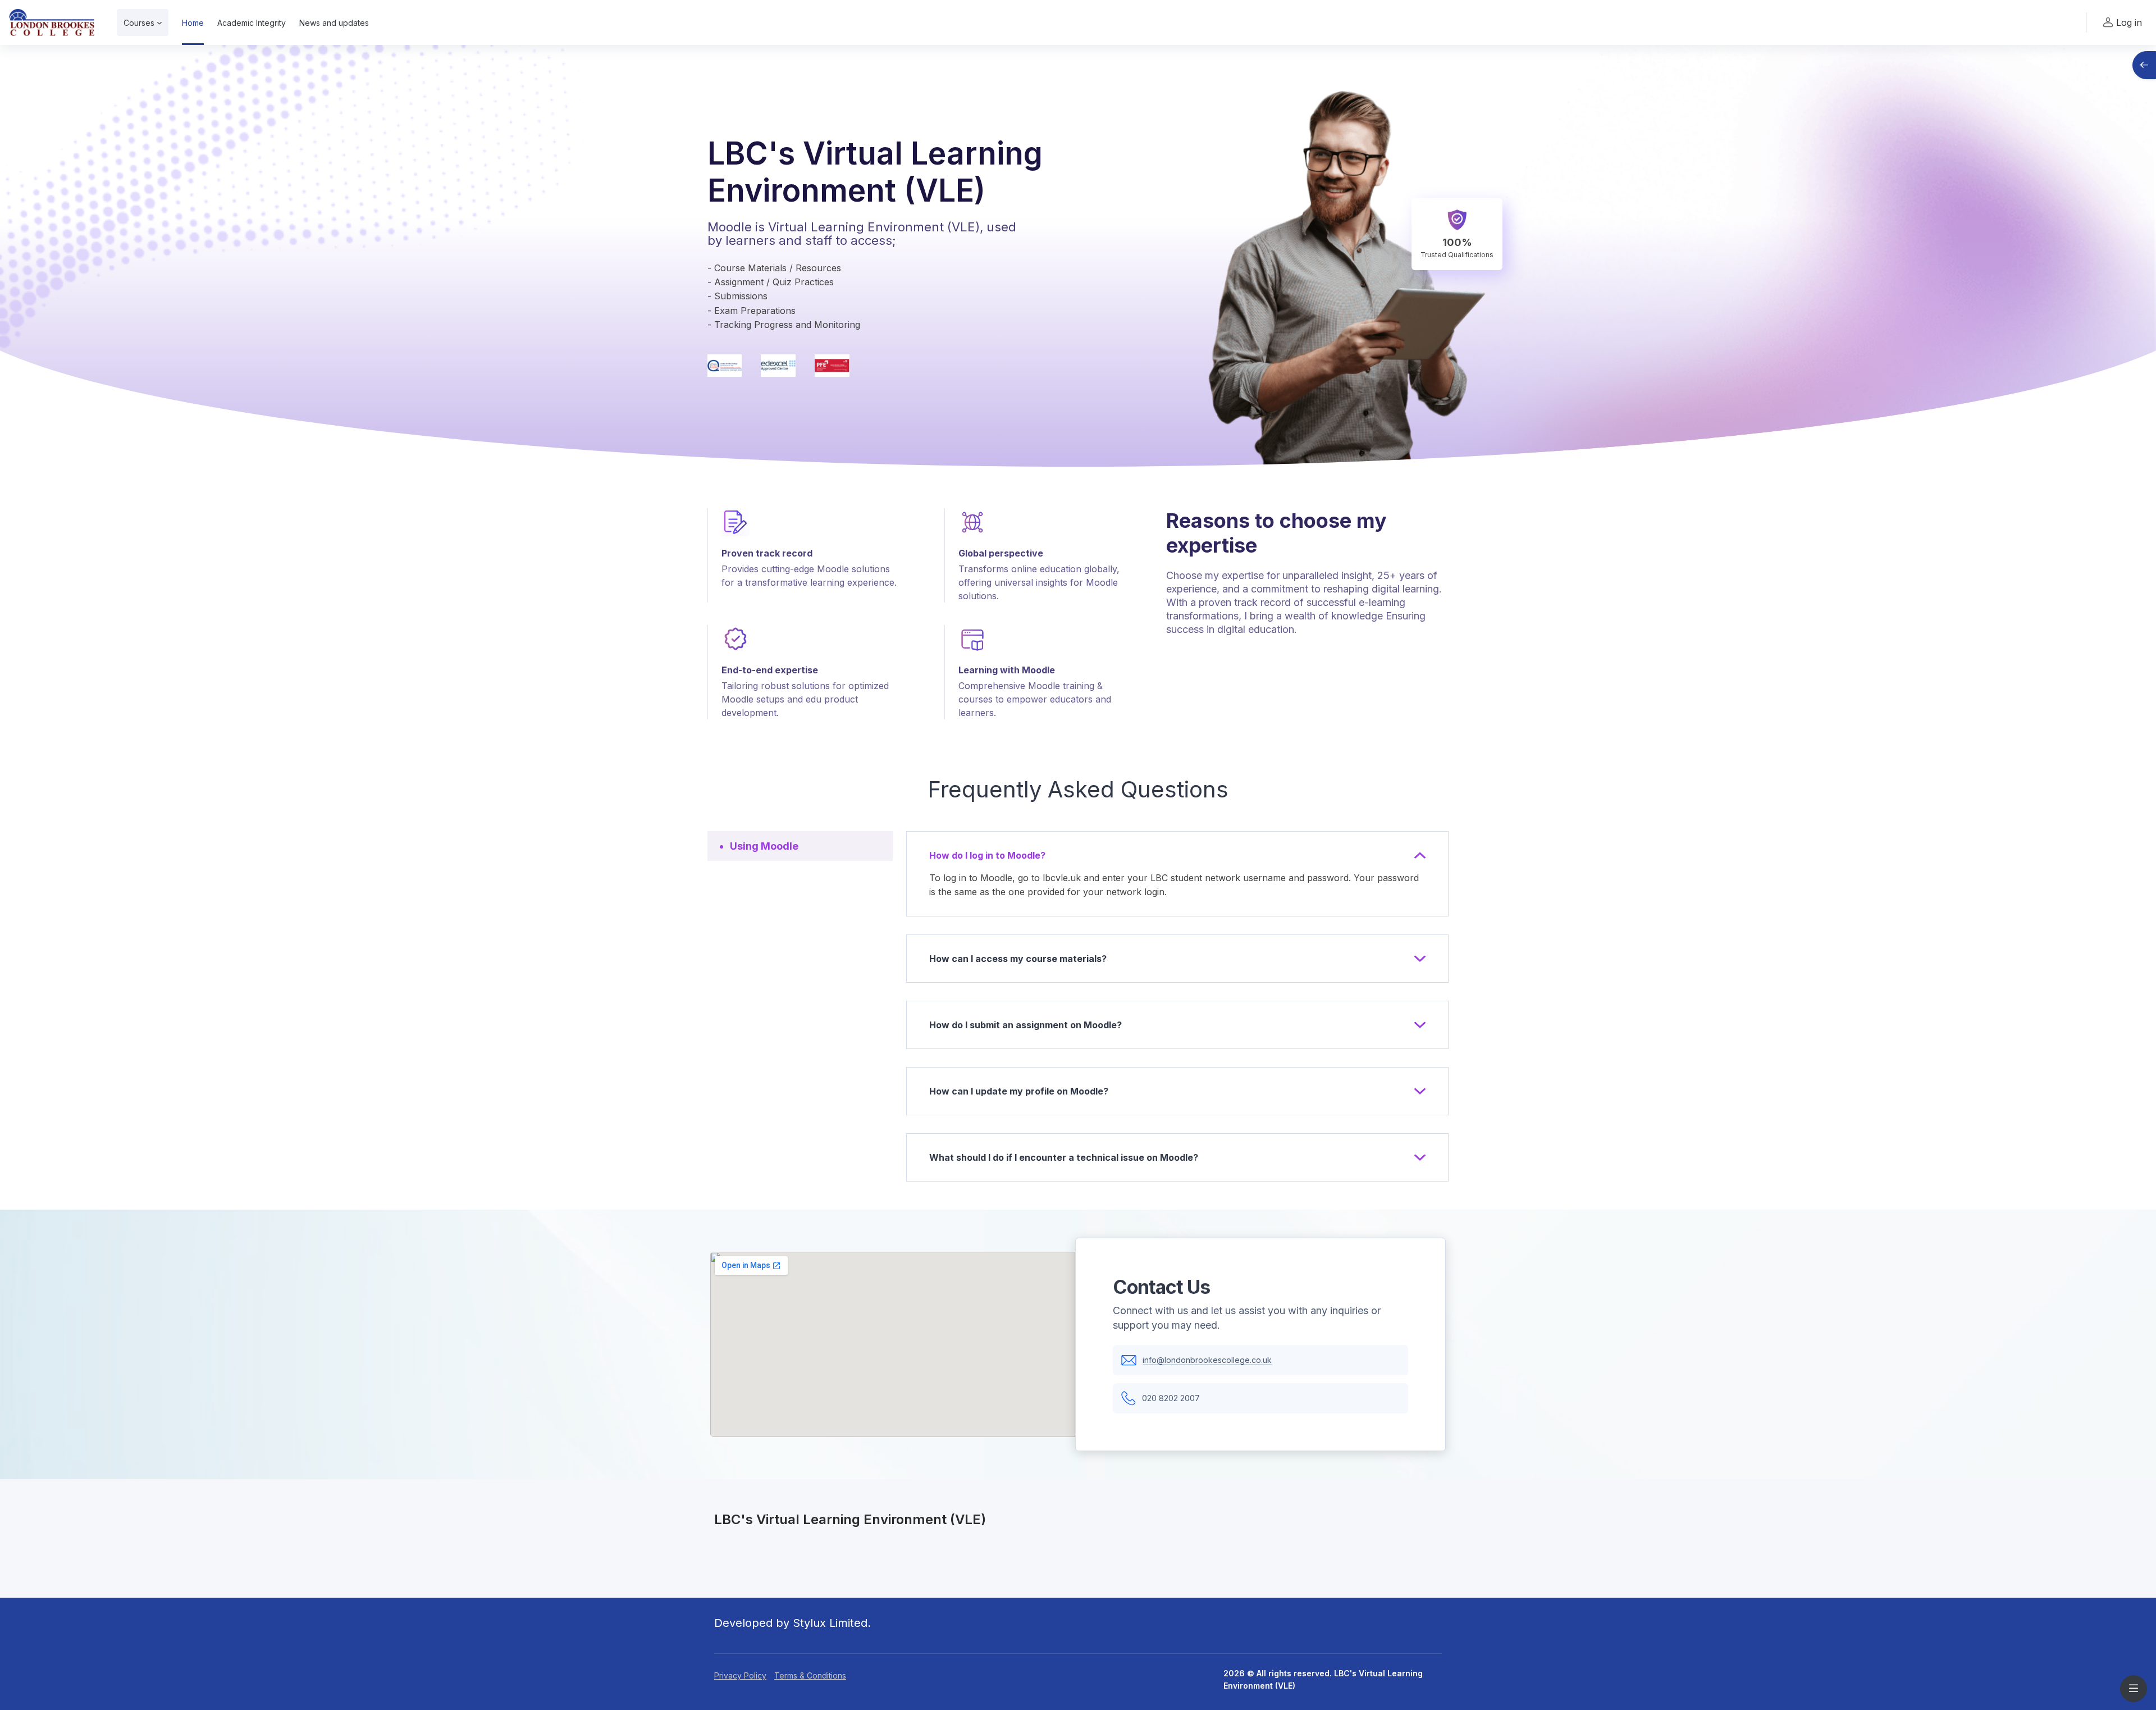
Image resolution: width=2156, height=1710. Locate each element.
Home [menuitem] (193, 23)
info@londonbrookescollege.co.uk (1207, 1360)
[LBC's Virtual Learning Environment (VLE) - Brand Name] (52, 22)
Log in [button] (2129, 22)
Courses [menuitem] (139, 23)
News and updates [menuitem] (334, 23)
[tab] (800, 846)
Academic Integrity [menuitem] (252, 23)
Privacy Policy (740, 1675)
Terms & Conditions (810, 1675)
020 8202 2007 (1171, 1398)
